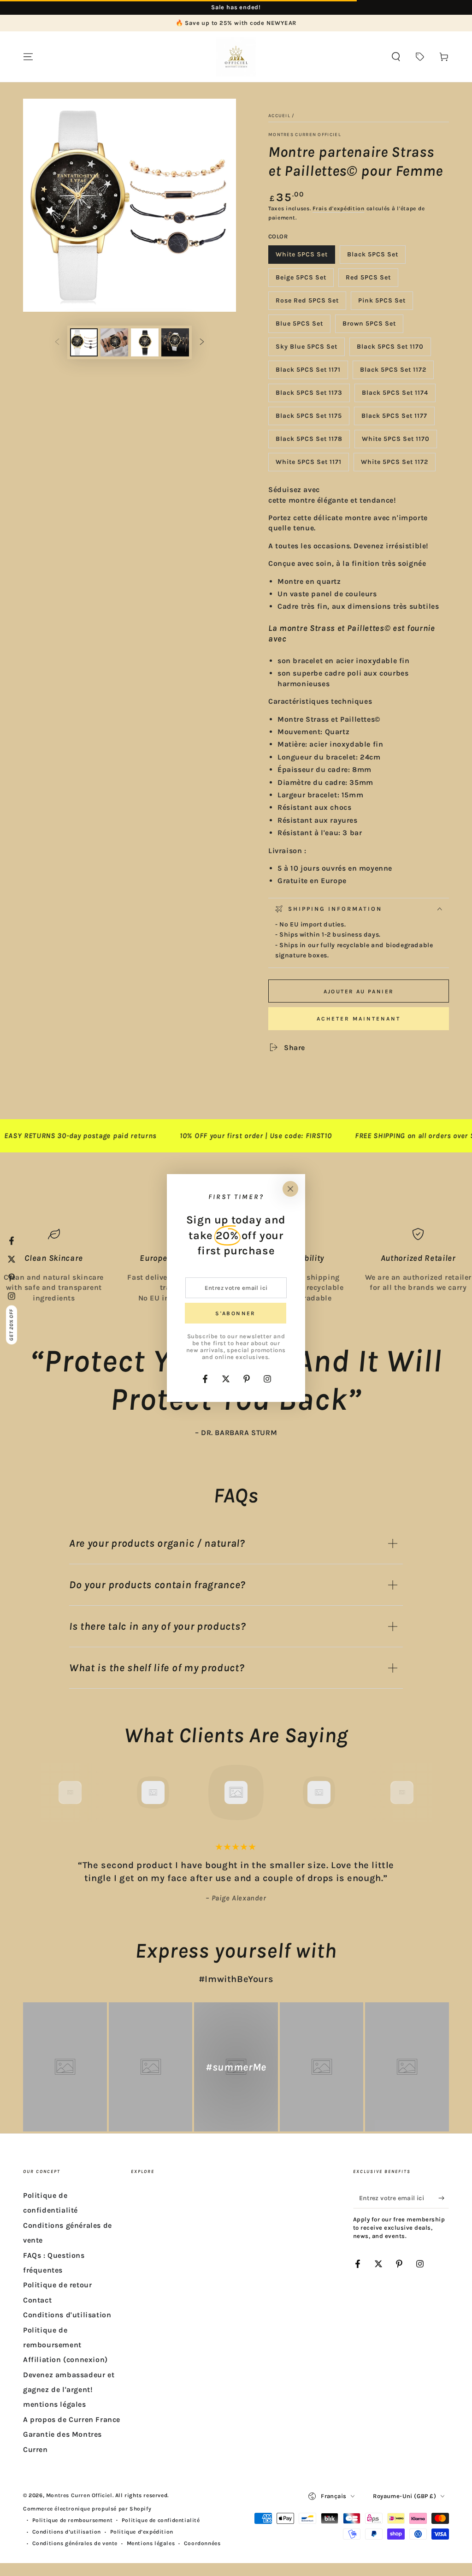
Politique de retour (57, 2285)
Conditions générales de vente (75, 2543)
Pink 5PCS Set (382, 303)
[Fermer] (290, 1189)
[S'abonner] (444, 2198)
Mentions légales (151, 2543)
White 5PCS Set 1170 (395, 442)
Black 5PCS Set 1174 (395, 395)
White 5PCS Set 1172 (394, 465)
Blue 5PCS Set (299, 326)
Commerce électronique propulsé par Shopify (87, 2509)
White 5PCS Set (301, 257)
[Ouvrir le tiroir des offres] (420, 57)
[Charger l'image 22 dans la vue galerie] (145, 342)
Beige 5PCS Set (301, 280)
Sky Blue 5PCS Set (306, 349)
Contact (37, 2300)
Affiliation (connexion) (65, 2359)
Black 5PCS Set (372, 257)
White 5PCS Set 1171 (308, 465)
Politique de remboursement (73, 2520)
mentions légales (55, 2404)
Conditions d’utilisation (67, 2532)
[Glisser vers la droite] (202, 343)
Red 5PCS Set (368, 280)
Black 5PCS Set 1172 (393, 372)
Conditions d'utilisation (67, 2315)
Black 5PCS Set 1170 (390, 349)
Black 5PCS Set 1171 (308, 372)
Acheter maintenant (359, 1019)
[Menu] (28, 57)
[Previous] (49, 1793)
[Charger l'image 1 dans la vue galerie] (84, 342)
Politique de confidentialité (161, 2520)
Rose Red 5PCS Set (307, 303)
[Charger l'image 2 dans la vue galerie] (114, 342)
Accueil (279, 116)
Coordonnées (202, 2543)
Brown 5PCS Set (369, 326)
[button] (396, 57)
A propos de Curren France (72, 2419)
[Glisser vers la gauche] (57, 343)
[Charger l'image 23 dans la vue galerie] (175, 342)
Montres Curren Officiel (305, 135)
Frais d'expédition (339, 208)
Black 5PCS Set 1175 (309, 418)
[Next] (423, 1793)
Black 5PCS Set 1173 (309, 395)
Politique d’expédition (142, 2532)
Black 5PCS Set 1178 (309, 442)
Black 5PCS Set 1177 (394, 418)
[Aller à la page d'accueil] (236, 57)
